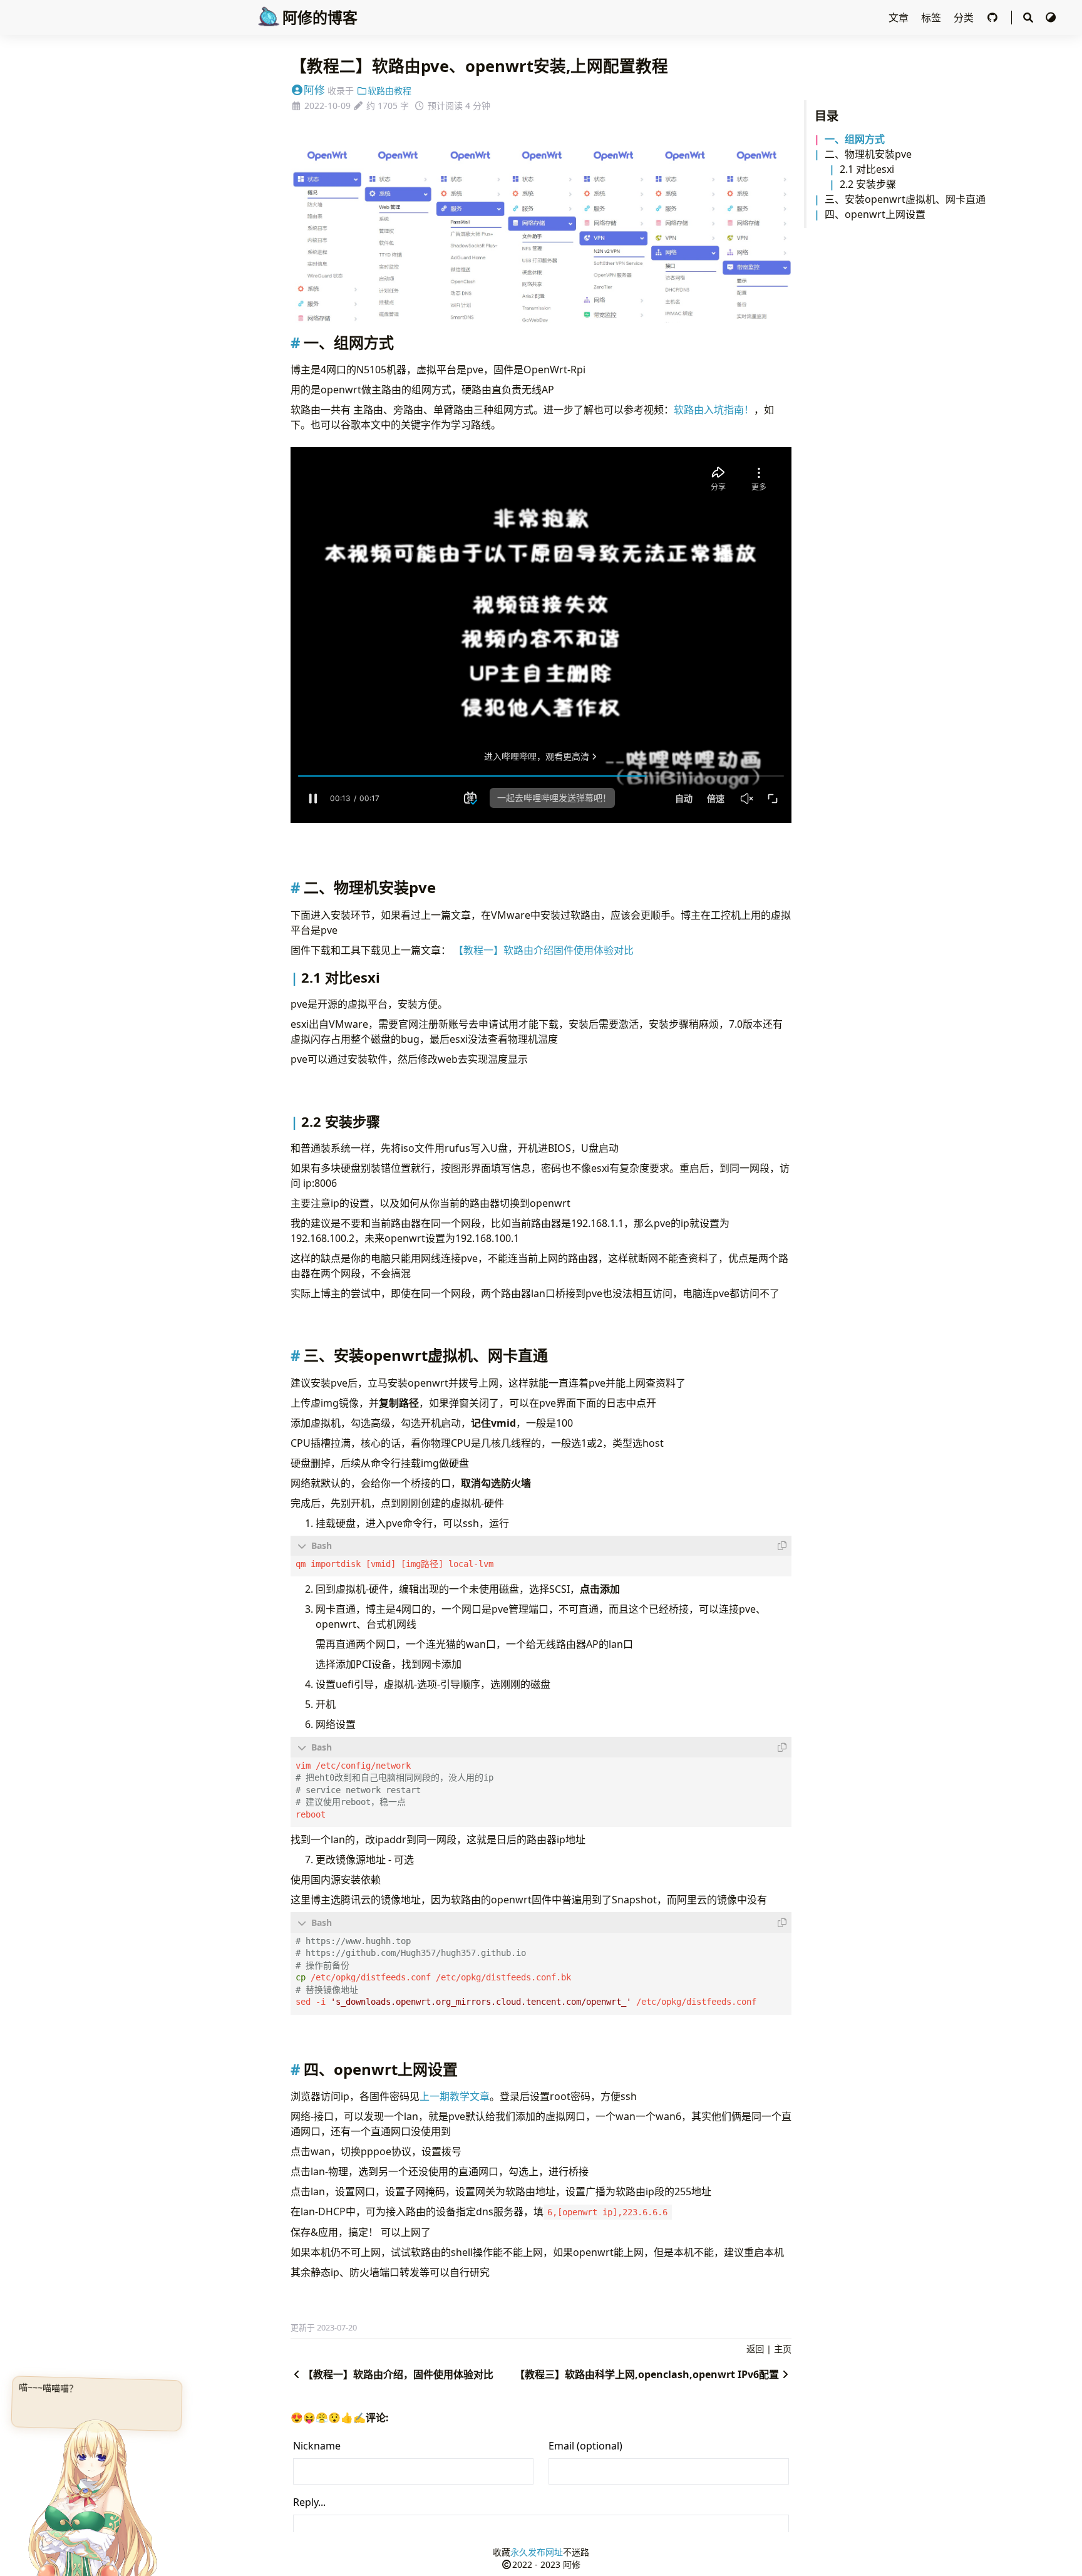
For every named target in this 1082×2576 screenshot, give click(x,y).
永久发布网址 (537, 2552)
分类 (965, 18)
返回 (755, 2349)
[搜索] (1028, 18)
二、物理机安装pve (868, 154)
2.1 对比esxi (867, 169)
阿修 (314, 90)
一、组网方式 (855, 139)
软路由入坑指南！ (714, 410)
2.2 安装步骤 (868, 184)
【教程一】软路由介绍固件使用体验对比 (544, 950)
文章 (900, 18)
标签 (932, 18)
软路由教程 (389, 91)
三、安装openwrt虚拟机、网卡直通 (905, 199)
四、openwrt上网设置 (875, 214)
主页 (783, 2349)
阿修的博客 (320, 17)
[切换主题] (1051, 18)
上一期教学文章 (455, 2096)
